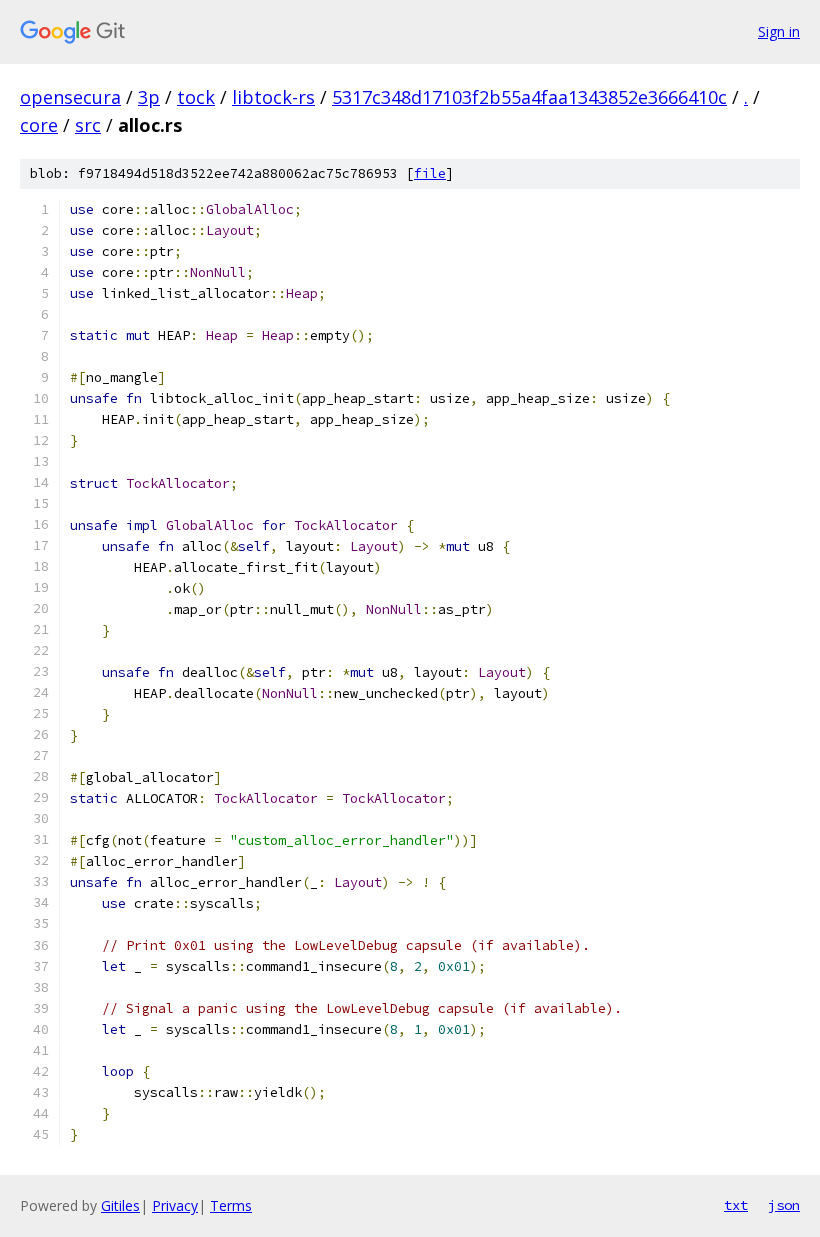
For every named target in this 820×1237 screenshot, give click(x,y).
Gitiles (120, 1205)
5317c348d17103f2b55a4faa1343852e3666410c (529, 97)
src (88, 125)
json (784, 1205)
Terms (231, 1205)
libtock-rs (273, 97)
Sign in (779, 31)
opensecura (70, 97)
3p (149, 97)
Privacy (175, 1205)
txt (736, 1205)
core (39, 125)
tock (196, 97)
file (430, 173)
